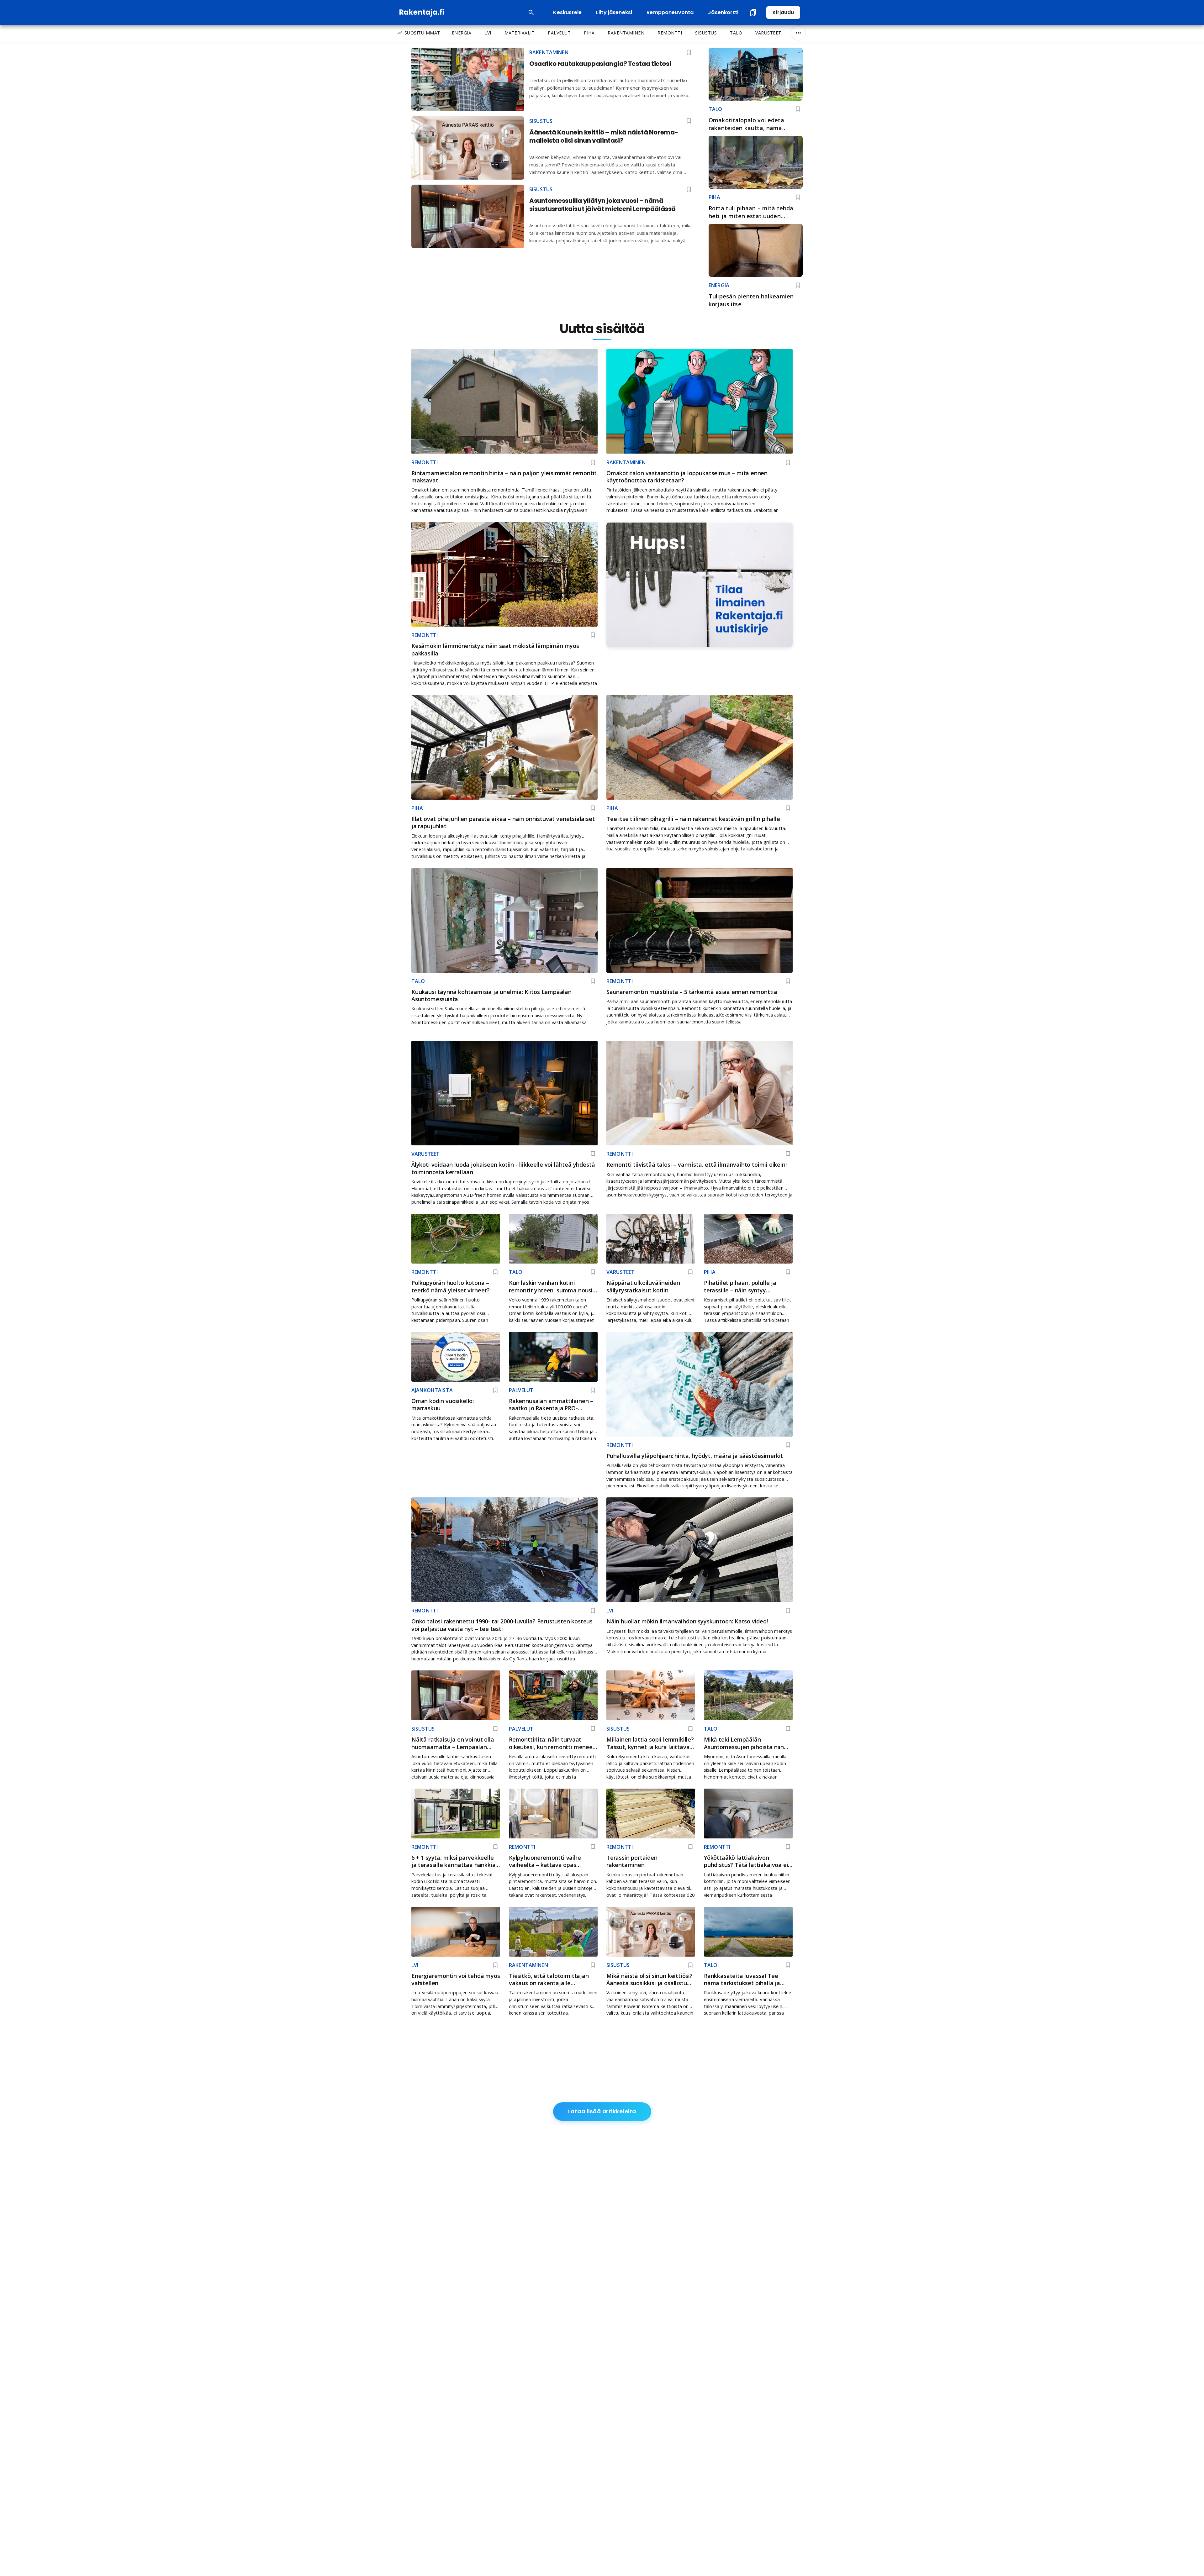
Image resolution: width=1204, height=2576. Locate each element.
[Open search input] (531, 13)
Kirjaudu (783, 12)
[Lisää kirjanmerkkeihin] (798, 109)
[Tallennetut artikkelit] (753, 13)
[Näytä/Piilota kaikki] (798, 33)
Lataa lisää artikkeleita (602, 2111)
